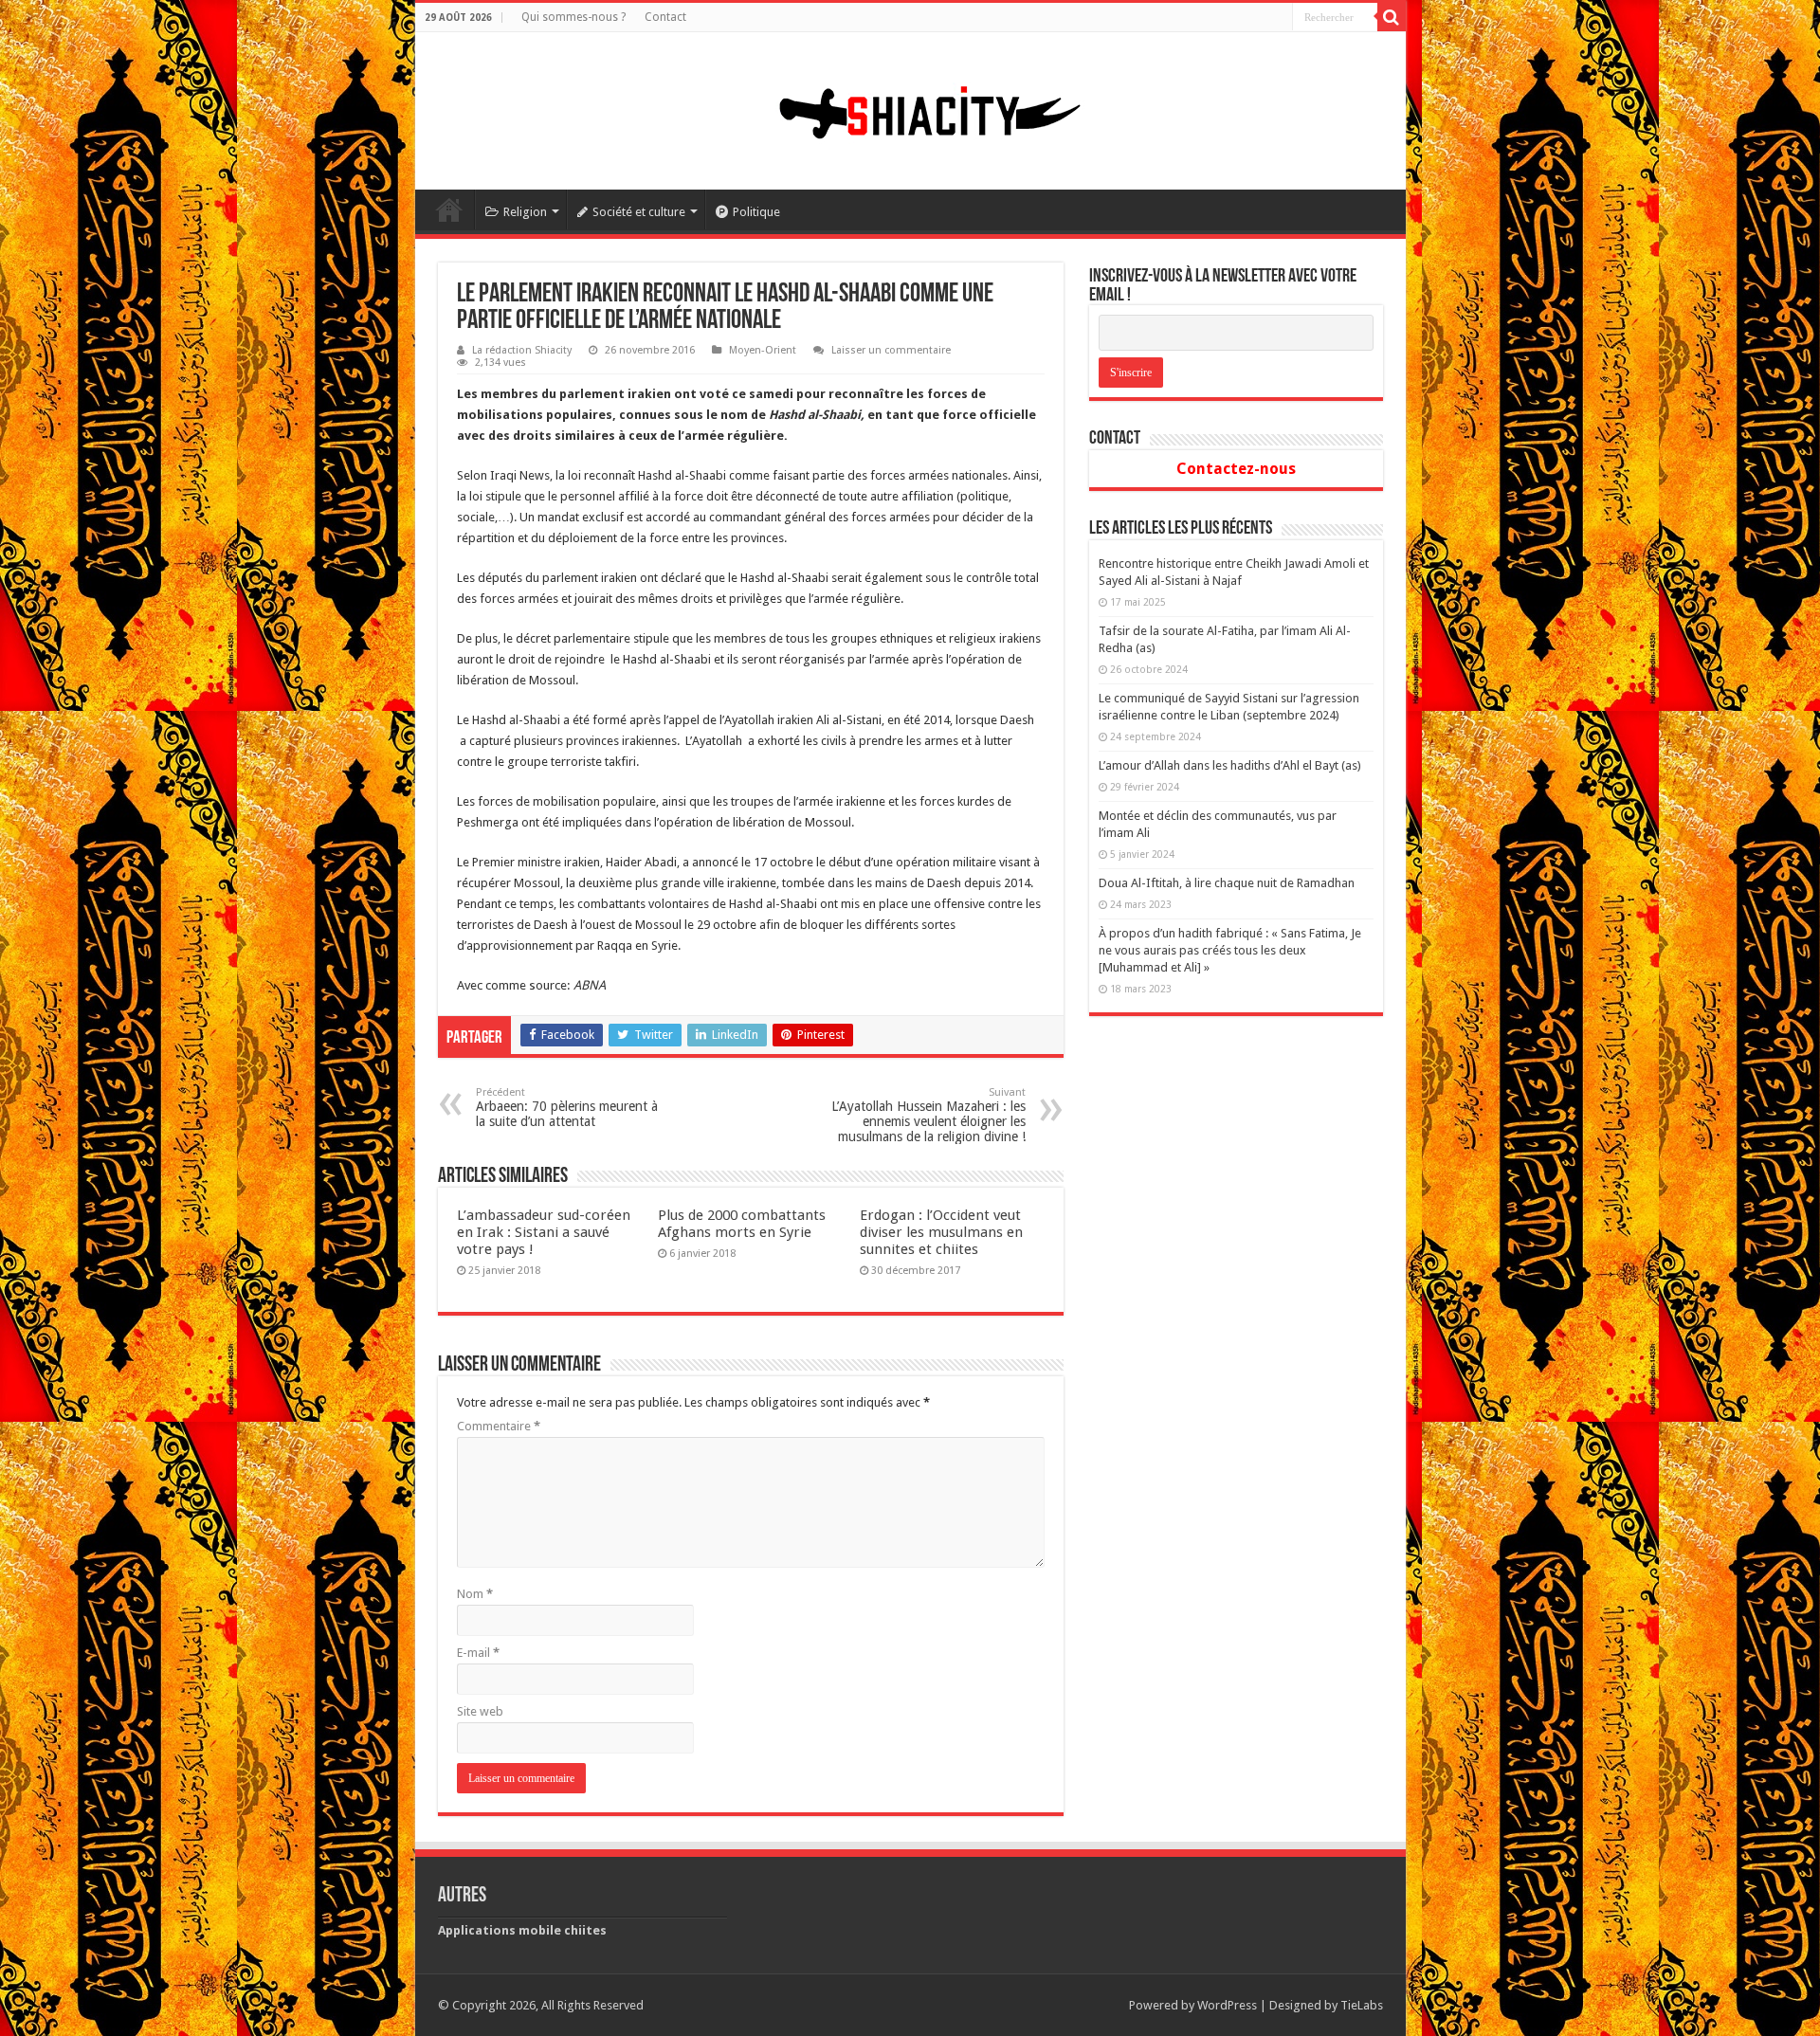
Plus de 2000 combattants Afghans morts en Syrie (742, 1224)
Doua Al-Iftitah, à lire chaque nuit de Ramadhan (1227, 883)
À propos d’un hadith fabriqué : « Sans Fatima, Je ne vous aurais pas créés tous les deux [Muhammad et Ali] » (1230, 950)
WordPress (1227, 2005)
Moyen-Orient (763, 350)
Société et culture (639, 212)
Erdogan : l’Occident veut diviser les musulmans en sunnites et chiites (941, 1232)
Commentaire (499, 1426)
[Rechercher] (1392, 17)
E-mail (478, 1653)
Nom (475, 1594)
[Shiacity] (910, 107)
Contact (665, 17)
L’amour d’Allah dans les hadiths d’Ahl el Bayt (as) (1230, 765)
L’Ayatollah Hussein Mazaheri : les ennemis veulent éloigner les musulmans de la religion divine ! (928, 1115)
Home (449, 209)
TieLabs (1362, 2005)
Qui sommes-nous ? (573, 17)
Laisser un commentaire (891, 350)
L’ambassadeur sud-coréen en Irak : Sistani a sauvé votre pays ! (544, 1232)
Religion (525, 212)
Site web (480, 1711)
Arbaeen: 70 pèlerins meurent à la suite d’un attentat (567, 1108)
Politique (756, 212)
